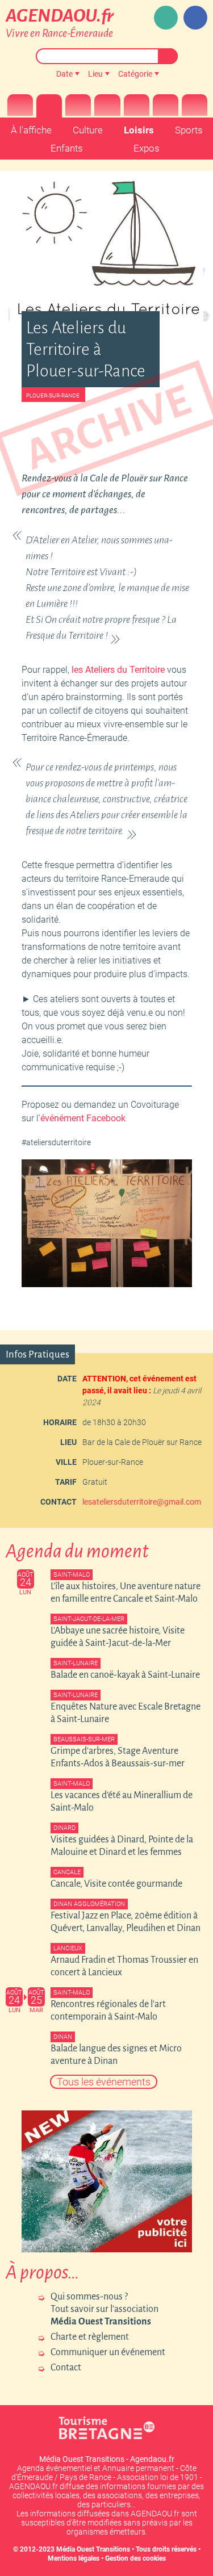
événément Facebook (83, 1118)
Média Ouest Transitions (93, 2549)
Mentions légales (74, 2558)
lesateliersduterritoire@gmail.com (142, 1502)
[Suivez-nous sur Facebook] (195, 18)
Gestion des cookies (135, 2558)
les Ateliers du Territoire (118, 670)
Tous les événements (104, 2082)
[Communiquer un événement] (166, 18)
